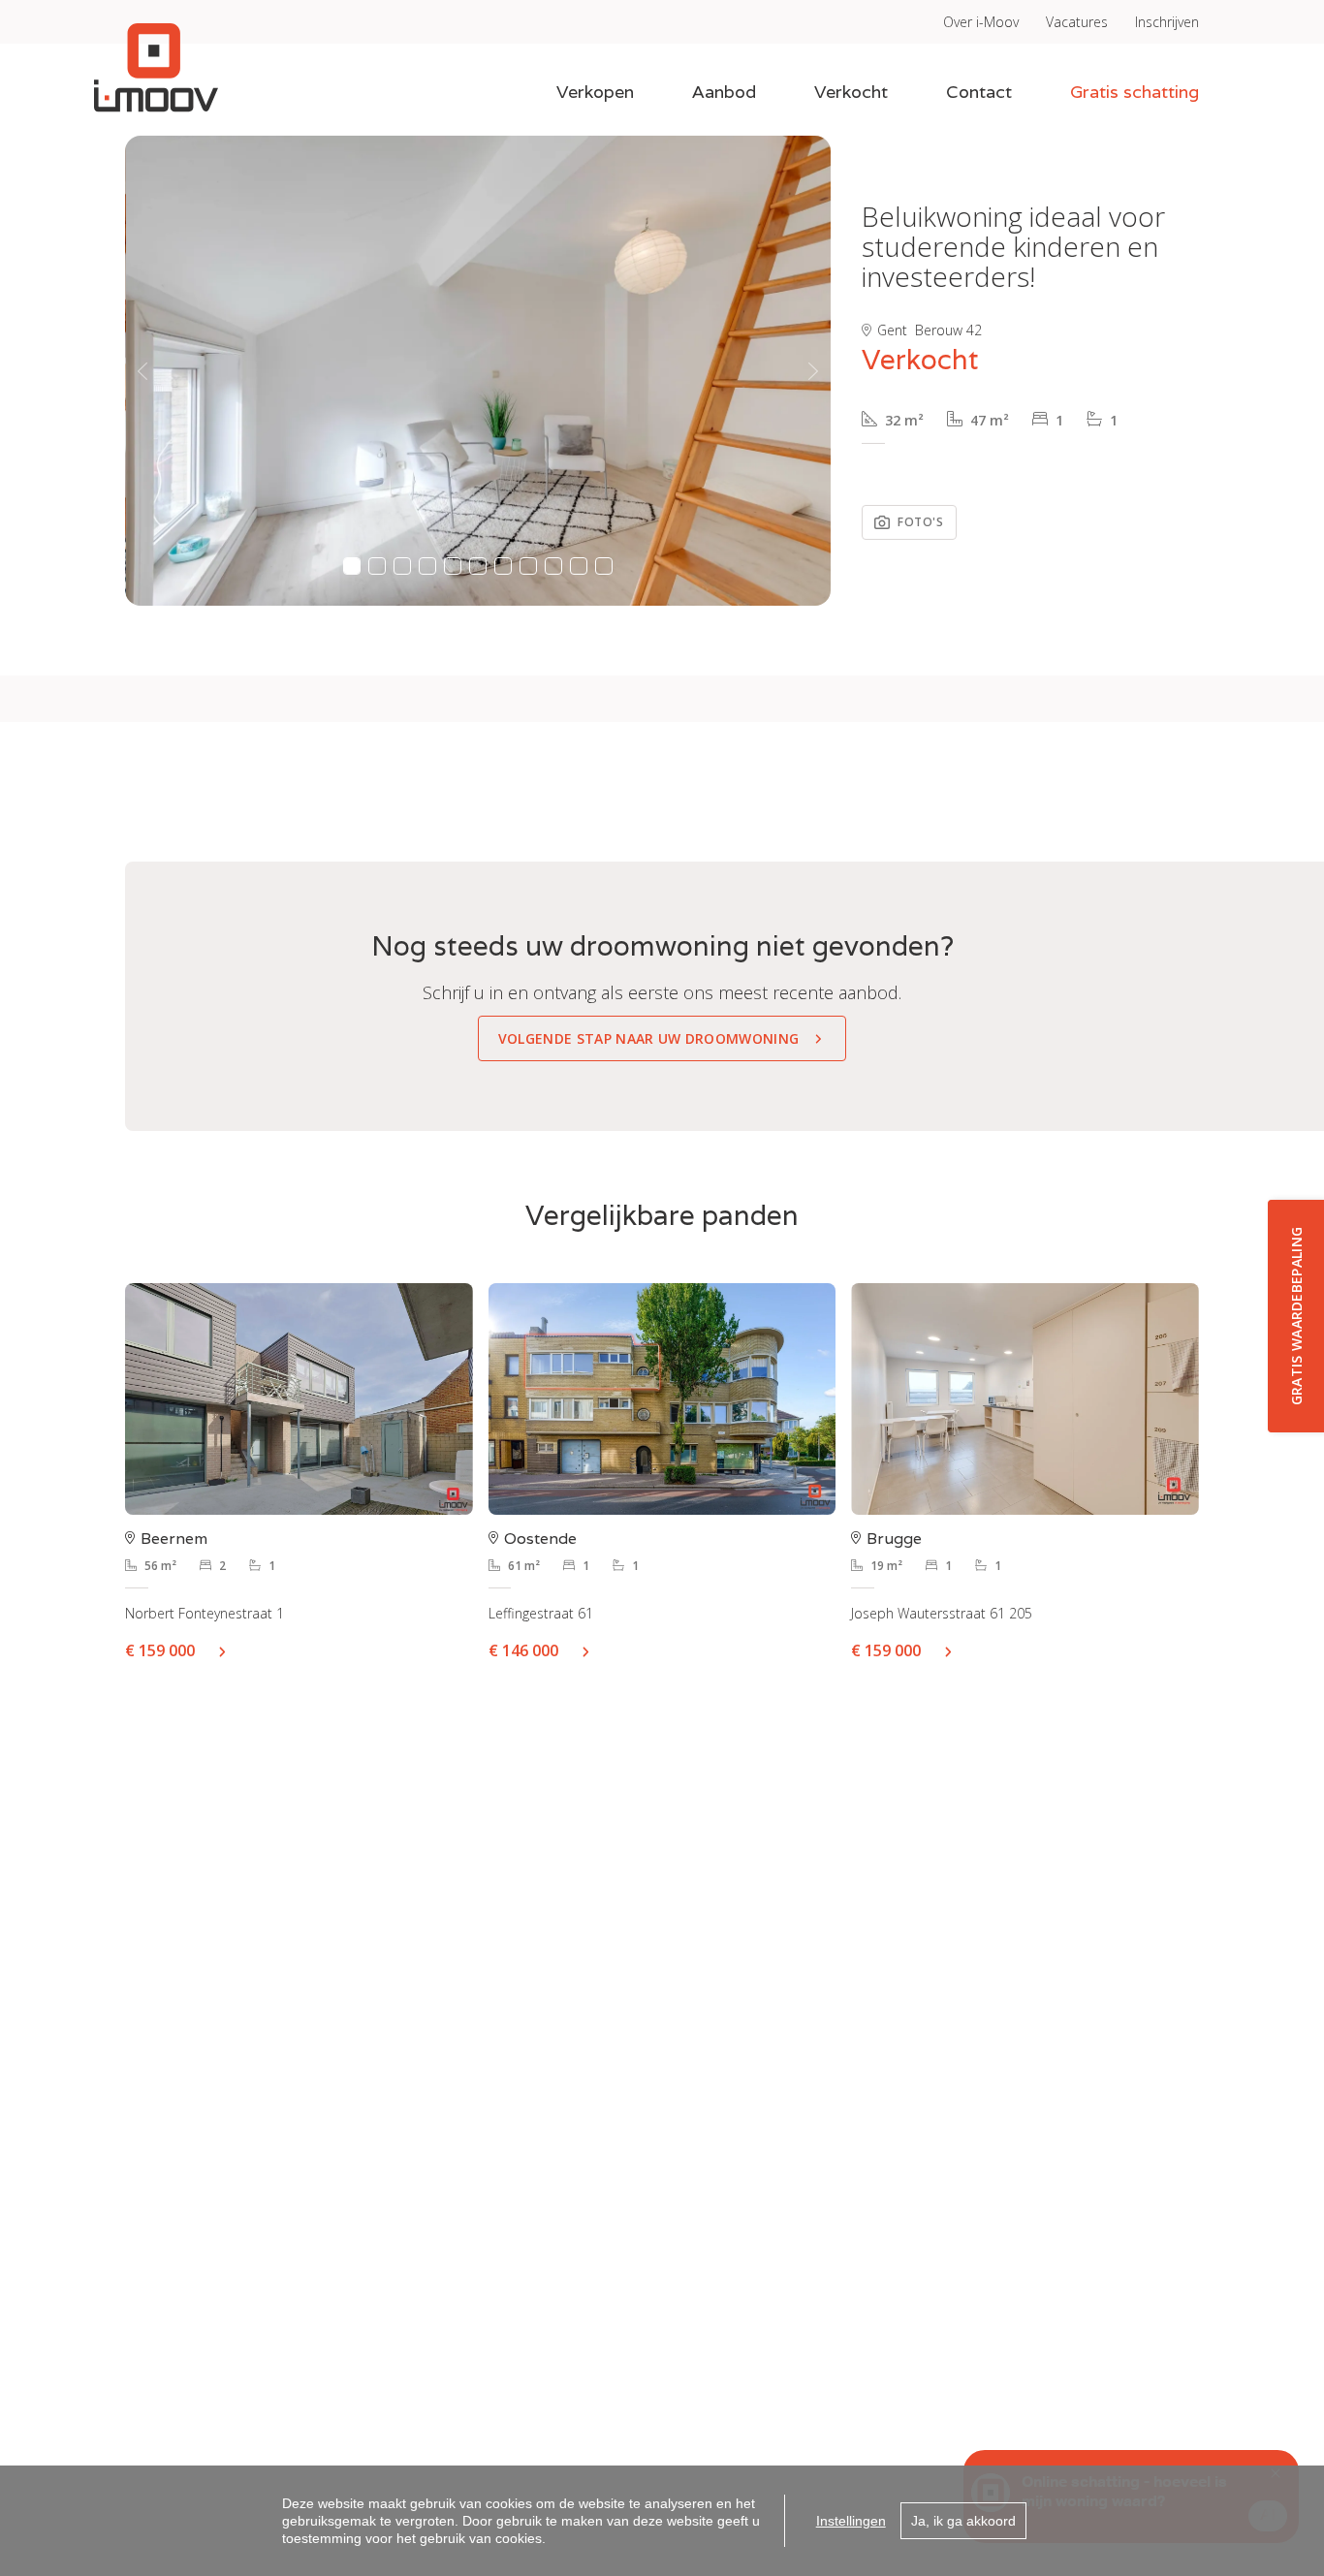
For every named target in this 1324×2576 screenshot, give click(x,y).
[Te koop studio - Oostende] (662, 1399)
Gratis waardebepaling (1296, 1317)
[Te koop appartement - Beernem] (299, 1399)
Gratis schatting (1135, 92)
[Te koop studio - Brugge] (1025, 1399)
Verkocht (851, 92)
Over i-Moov (981, 22)
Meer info (230, 1650)
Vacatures (1077, 22)
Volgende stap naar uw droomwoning (649, 1038)
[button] (142, 371)
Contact (979, 92)
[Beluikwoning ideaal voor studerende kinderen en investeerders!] (479, 371)
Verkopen (595, 92)
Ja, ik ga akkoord (963, 2521)
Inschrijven (1167, 22)
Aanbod (724, 92)
